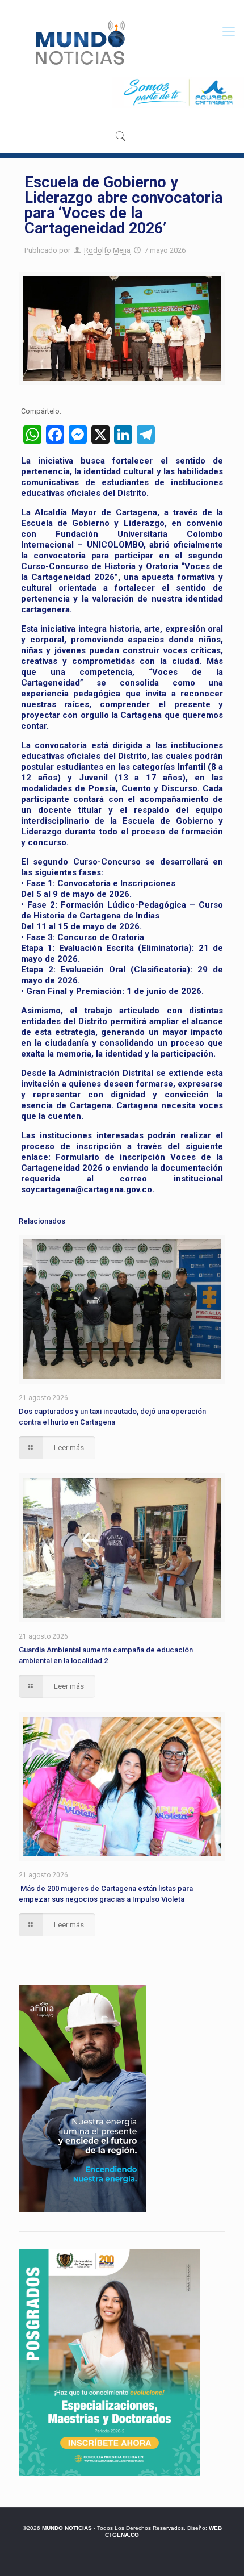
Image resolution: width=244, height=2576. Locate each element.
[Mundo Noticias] (79, 43)
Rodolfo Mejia (107, 250)
